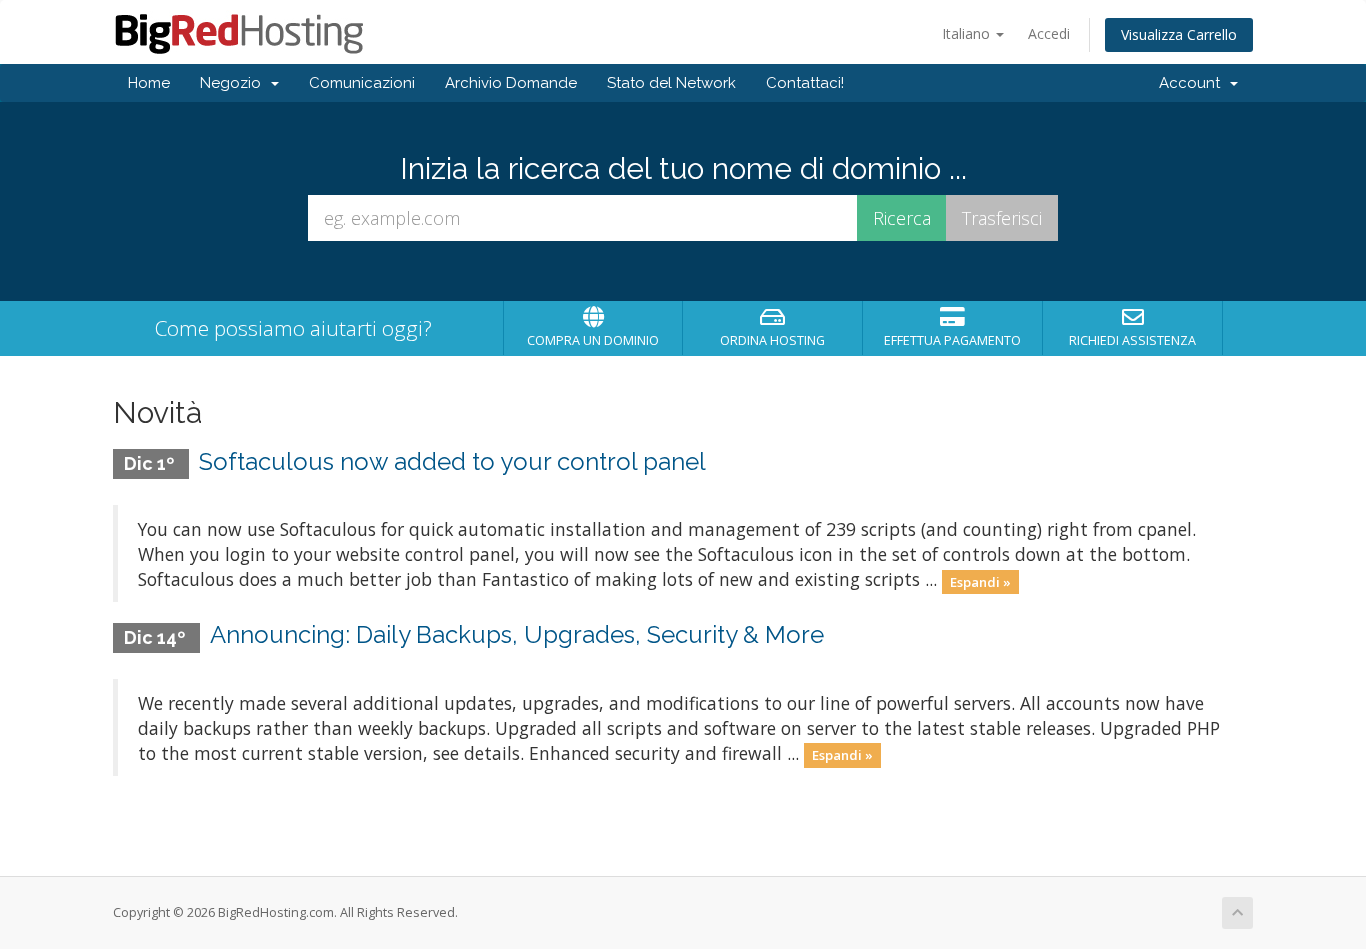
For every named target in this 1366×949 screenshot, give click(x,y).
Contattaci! (805, 83)
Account (1193, 83)
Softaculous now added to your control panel (452, 461)
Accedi (1049, 33)
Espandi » (980, 581)
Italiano (968, 33)
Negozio (234, 83)
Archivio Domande (511, 83)
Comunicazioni (362, 83)
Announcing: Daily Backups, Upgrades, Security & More (517, 634)
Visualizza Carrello (1179, 34)
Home (149, 83)
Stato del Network (671, 83)
